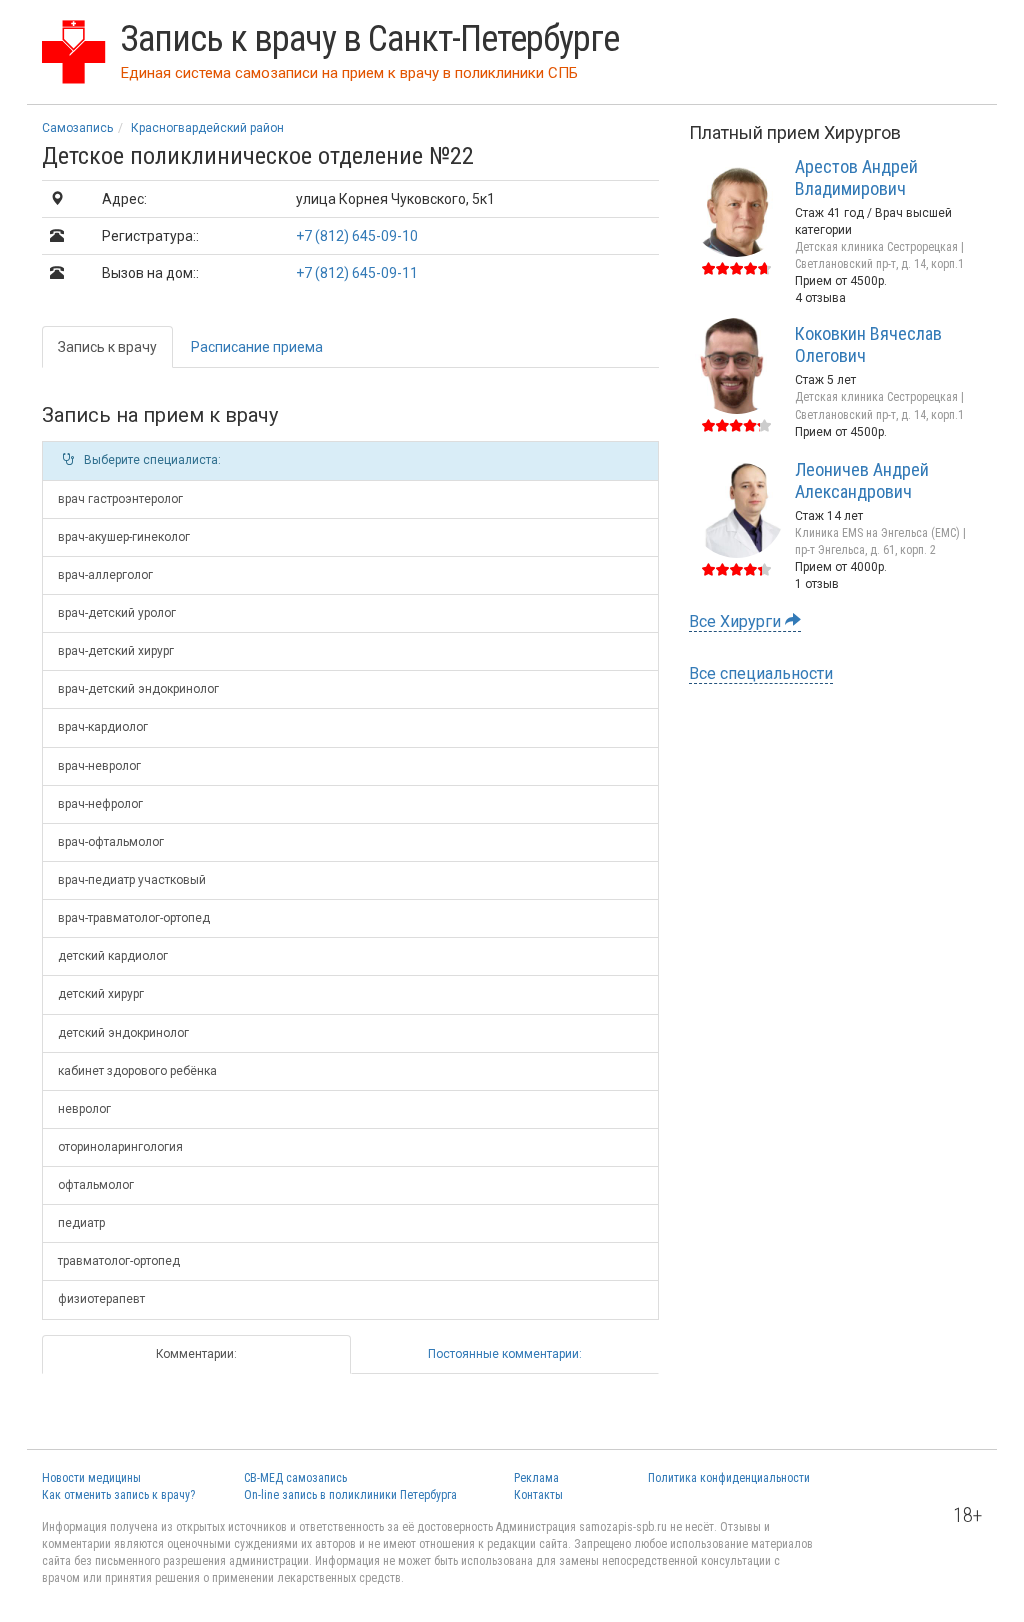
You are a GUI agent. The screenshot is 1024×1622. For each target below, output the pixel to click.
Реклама (536, 1478)
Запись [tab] (107, 347)
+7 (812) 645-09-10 (357, 236)
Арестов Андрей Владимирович (856, 177)
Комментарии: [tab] (196, 1354)
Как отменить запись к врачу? (118, 1495)
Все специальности (761, 673)
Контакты (538, 1495)
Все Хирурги (737, 621)
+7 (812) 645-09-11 (357, 273)
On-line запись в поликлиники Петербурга (350, 1495)
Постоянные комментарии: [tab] (505, 1354)
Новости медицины (91, 1478)
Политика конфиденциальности (729, 1478)
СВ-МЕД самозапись (295, 1478)
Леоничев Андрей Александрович (862, 480)
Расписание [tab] (257, 347)
